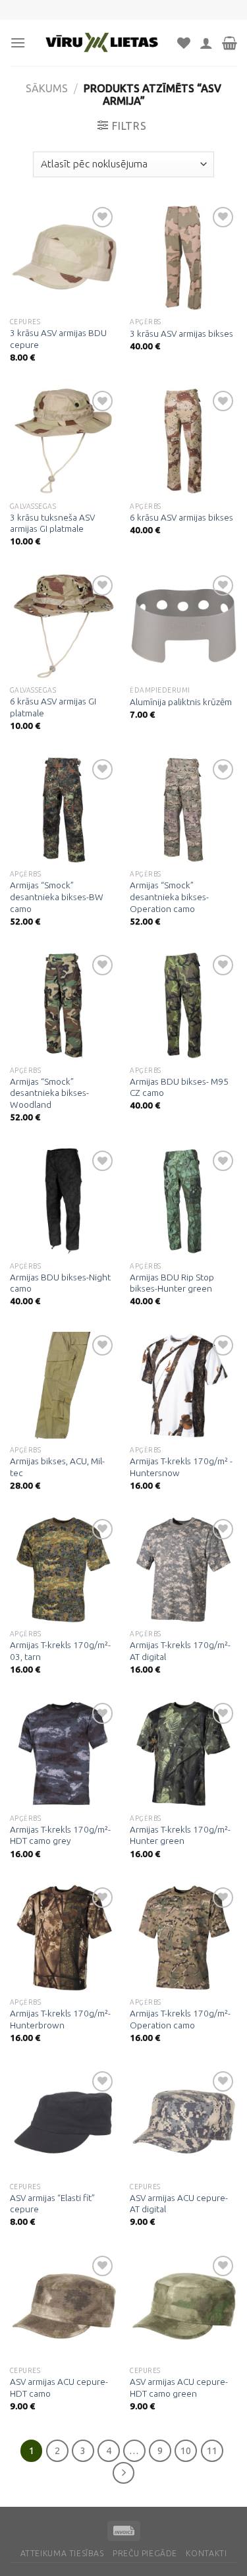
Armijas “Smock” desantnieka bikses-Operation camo (169, 897)
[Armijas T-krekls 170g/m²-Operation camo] (183, 1938)
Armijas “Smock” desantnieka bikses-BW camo (57, 897)
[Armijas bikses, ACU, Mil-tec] (64, 1386)
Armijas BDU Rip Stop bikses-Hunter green (172, 1283)
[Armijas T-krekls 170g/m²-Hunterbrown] (64, 1938)
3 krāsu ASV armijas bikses (181, 333)
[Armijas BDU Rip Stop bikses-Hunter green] (183, 1201)
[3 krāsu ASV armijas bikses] (183, 257)
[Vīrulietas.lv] (101, 43)
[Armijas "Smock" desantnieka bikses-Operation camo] (183, 810)
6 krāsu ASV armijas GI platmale (53, 707)
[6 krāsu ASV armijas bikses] (183, 441)
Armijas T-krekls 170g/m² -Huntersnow (181, 1467)
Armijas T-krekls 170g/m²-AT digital (180, 1651)
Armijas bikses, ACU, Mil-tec (57, 1467)
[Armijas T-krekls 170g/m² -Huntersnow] (183, 1386)
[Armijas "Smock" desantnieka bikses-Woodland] (64, 1005)
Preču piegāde (145, 2553)
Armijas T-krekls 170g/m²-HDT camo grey (60, 1835)
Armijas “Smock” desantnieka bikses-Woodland (49, 1093)
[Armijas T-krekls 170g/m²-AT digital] (183, 1569)
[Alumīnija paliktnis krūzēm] (183, 626)
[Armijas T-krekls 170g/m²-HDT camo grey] (64, 1753)
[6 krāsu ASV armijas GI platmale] (64, 626)
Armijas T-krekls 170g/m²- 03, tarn (60, 1651)
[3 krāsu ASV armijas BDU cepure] (64, 257)
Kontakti (206, 2553)
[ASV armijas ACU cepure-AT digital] (183, 2122)
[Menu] (18, 43)
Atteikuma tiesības (62, 2553)
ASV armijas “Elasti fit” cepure (52, 2204)
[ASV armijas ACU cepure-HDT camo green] (183, 2306)
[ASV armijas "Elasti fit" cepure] (64, 2122)
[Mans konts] (206, 43)
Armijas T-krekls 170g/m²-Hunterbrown (60, 2019)
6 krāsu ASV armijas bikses (181, 517)
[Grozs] (230, 43)
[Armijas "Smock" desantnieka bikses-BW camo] (64, 810)
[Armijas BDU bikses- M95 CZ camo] (183, 1005)
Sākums (47, 88)
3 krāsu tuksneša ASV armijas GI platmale (52, 523)
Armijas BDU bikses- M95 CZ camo (179, 1087)
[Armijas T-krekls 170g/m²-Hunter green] (183, 1753)
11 (212, 2450)
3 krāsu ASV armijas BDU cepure (58, 339)
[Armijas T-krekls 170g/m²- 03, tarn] (64, 1569)
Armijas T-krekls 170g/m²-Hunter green (180, 1835)
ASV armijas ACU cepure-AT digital (179, 2204)
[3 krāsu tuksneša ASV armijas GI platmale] (64, 441)
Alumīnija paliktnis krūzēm (181, 702)
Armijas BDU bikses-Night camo (60, 1283)
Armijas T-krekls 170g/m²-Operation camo (180, 2019)
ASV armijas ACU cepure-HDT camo (59, 2388)
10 (186, 2450)
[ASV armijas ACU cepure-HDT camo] (64, 2306)
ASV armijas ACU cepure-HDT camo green (179, 2388)
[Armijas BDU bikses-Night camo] (64, 1201)
